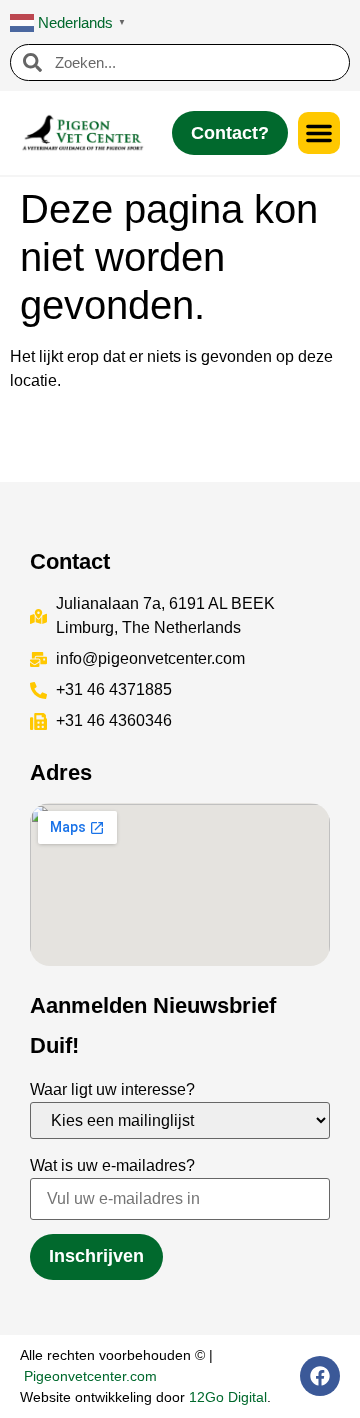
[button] (319, 133)
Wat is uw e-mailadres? (112, 1165)
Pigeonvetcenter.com (90, 1376)
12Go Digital (228, 1397)
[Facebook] (320, 1376)
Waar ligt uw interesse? (112, 1089)
